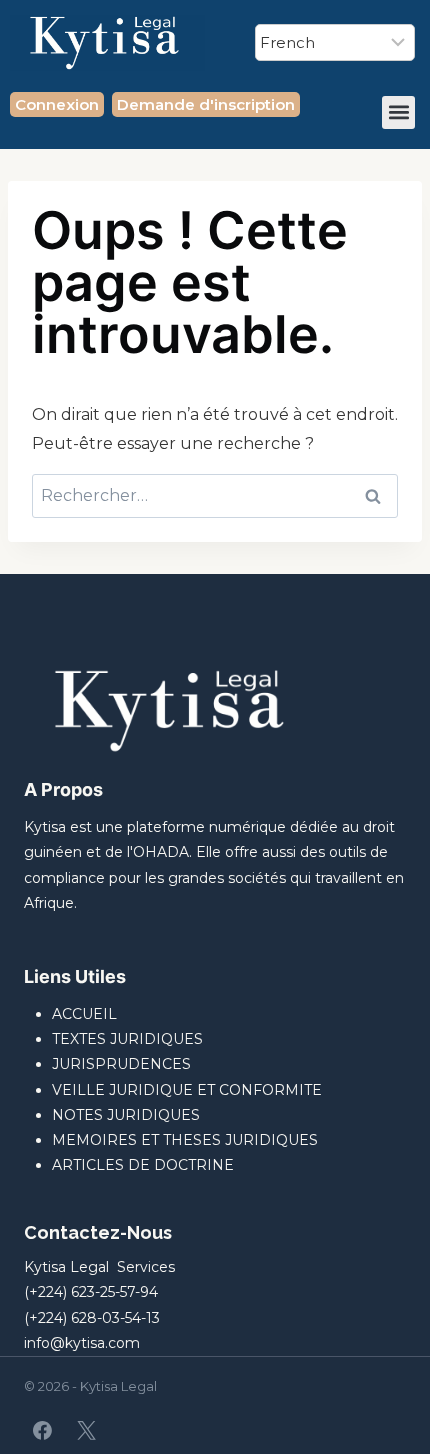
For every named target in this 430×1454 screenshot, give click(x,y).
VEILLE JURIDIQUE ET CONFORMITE (187, 1090)
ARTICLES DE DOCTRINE (143, 1165)
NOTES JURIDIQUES (126, 1115)
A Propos (63, 789)
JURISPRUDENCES (121, 1064)
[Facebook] (43, 1430)
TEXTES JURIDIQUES (127, 1039)
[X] (86, 1430)
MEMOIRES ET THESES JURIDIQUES (185, 1140)
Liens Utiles (75, 976)
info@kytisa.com (82, 1343)
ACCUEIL (84, 1014)
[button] (398, 112)
